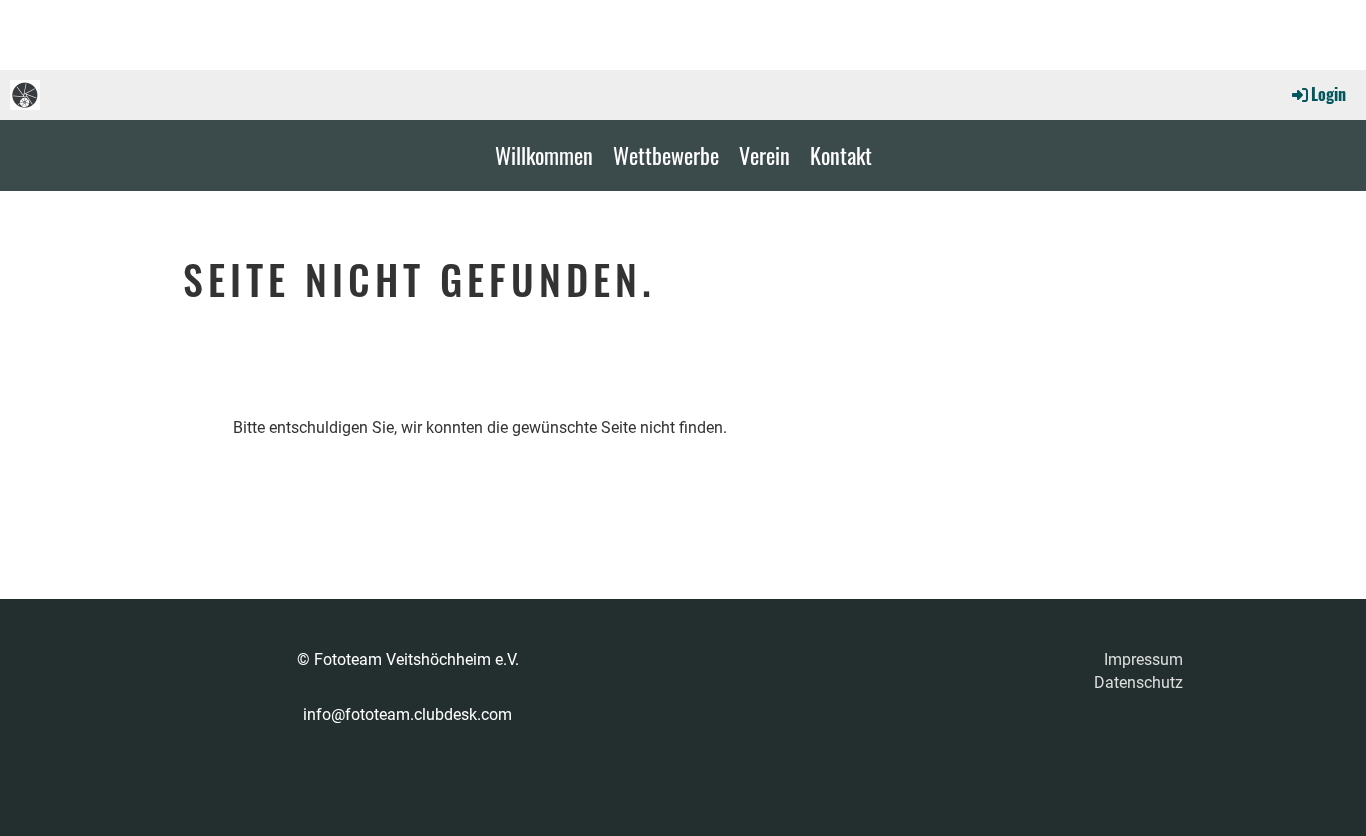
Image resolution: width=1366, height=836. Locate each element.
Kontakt (841, 155)
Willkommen (544, 155)
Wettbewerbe (666, 155)
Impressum (1143, 659)
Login (1328, 94)
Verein (764, 155)
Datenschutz (1138, 682)
